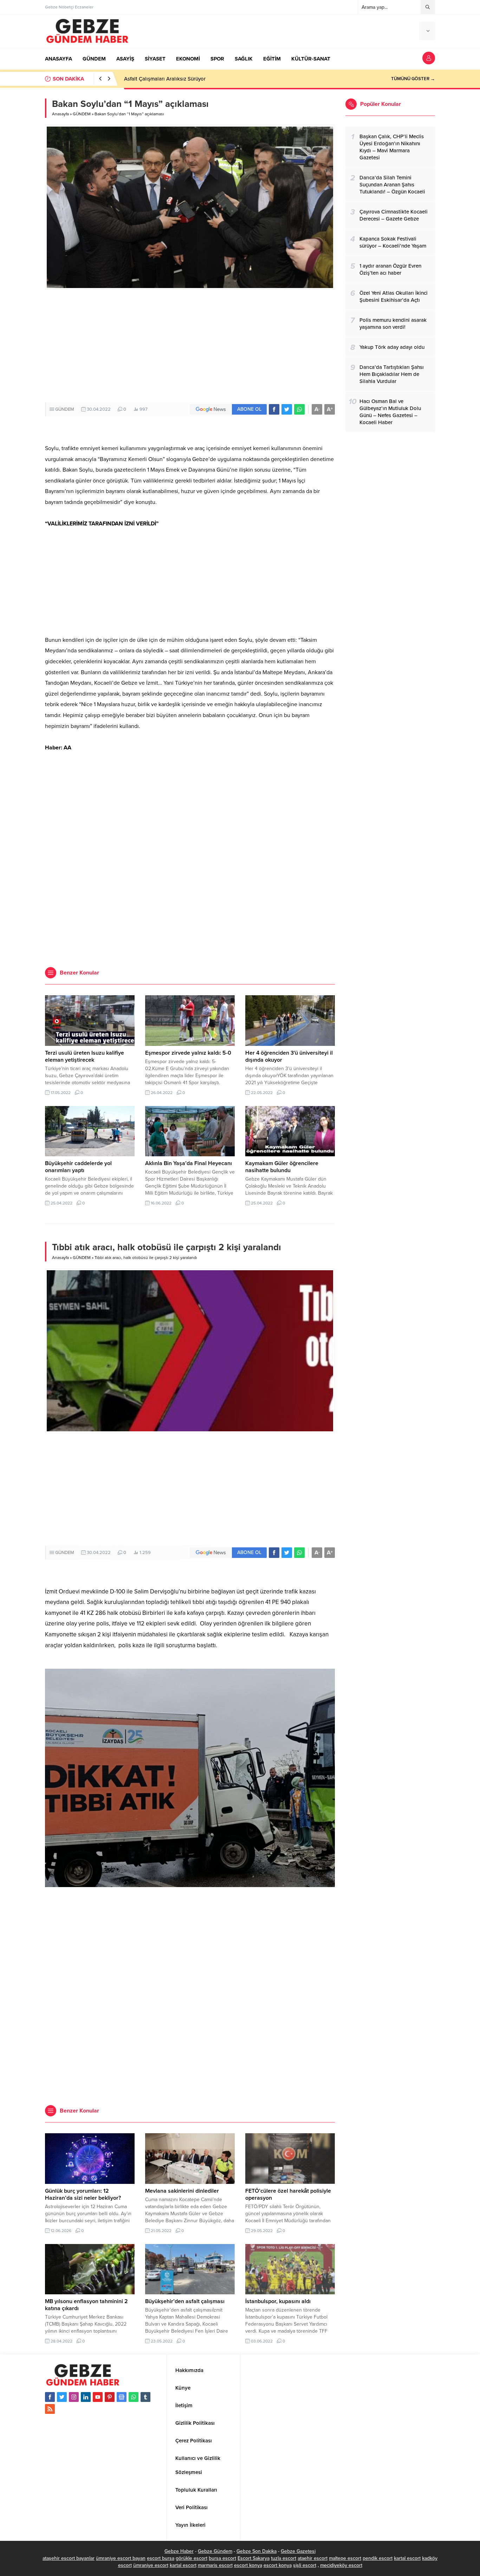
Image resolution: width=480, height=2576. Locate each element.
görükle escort (192, 2558)
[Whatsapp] (134, 2397)
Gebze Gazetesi (298, 2551)
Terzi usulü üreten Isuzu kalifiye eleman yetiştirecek (85, 1056)
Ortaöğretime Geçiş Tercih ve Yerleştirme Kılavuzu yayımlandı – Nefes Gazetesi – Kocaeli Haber (235, 79)
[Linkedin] (86, 2397)
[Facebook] (50, 2397)
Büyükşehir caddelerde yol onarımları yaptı (78, 1167)
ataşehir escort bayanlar (69, 2558)
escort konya (248, 2565)
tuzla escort (284, 2558)
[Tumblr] (145, 2397)
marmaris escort (215, 2565)
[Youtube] (98, 2397)
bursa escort (222, 2558)
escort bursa (161, 2558)
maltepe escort (345, 2558)
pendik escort (378, 2558)
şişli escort (305, 2565)
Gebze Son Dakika (257, 2551)
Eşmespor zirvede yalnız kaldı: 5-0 (188, 1053)
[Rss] (50, 2409)
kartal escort (407, 2558)
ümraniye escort (151, 2565)
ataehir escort (313, 2558)
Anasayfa (60, 114)
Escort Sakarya (254, 2558)
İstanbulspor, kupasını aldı (278, 2301)
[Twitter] (62, 2397)
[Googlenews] (122, 2397)
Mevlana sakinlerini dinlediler (182, 2191)
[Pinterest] (110, 2397)
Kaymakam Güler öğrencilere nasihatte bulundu (282, 1167)
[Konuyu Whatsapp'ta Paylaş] (299, 409)
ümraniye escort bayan (121, 2558)
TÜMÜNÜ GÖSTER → (413, 79)
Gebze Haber (179, 2551)
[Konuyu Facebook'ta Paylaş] (274, 409)
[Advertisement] (190, 346)
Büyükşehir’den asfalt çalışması (185, 2301)
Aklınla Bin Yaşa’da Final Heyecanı (189, 1163)
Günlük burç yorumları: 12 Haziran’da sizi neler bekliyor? (83, 2194)
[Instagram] (74, 2397)
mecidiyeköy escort (341, 2565)
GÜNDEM (82, 114)
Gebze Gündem (215, 2551)
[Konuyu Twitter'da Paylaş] (287, 409)
